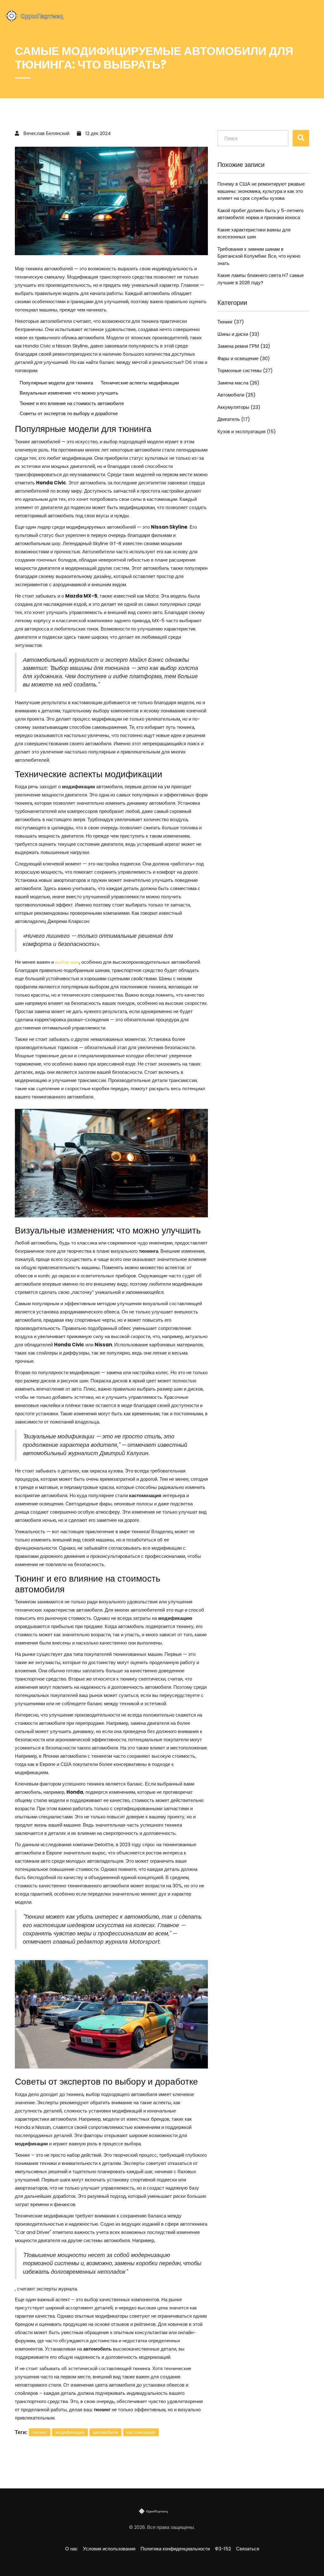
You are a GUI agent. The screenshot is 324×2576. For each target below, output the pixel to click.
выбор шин (67, 962)
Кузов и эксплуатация (247, 431)
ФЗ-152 (223, 2549)
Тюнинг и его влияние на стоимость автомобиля (72, 403)
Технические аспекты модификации (140, 383)
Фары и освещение (244, 358)
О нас (72, 2549)
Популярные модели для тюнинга (56, 383)
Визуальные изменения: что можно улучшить (69, 393)
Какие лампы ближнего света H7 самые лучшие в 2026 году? (261, 279)
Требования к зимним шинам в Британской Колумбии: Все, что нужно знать (259, 256)
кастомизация (141, 2432)
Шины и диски (238, 334)
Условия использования (109, 2549)
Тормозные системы (245, 370)
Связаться (248, 2549)
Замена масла (238, 383)
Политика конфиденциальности (175, 2549)
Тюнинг (231, 322)
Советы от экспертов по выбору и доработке (69, 413)
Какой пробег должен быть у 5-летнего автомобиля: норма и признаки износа (260, 214)
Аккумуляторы (239, 407)
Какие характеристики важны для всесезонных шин (254, 233)
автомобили (106, 2432)
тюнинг (40, 2432)
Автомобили (237, 395)
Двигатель (234, 419)
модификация (70, 2432)
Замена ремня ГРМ (244, 346)
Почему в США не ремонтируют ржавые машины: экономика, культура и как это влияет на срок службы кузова (261, 191)
